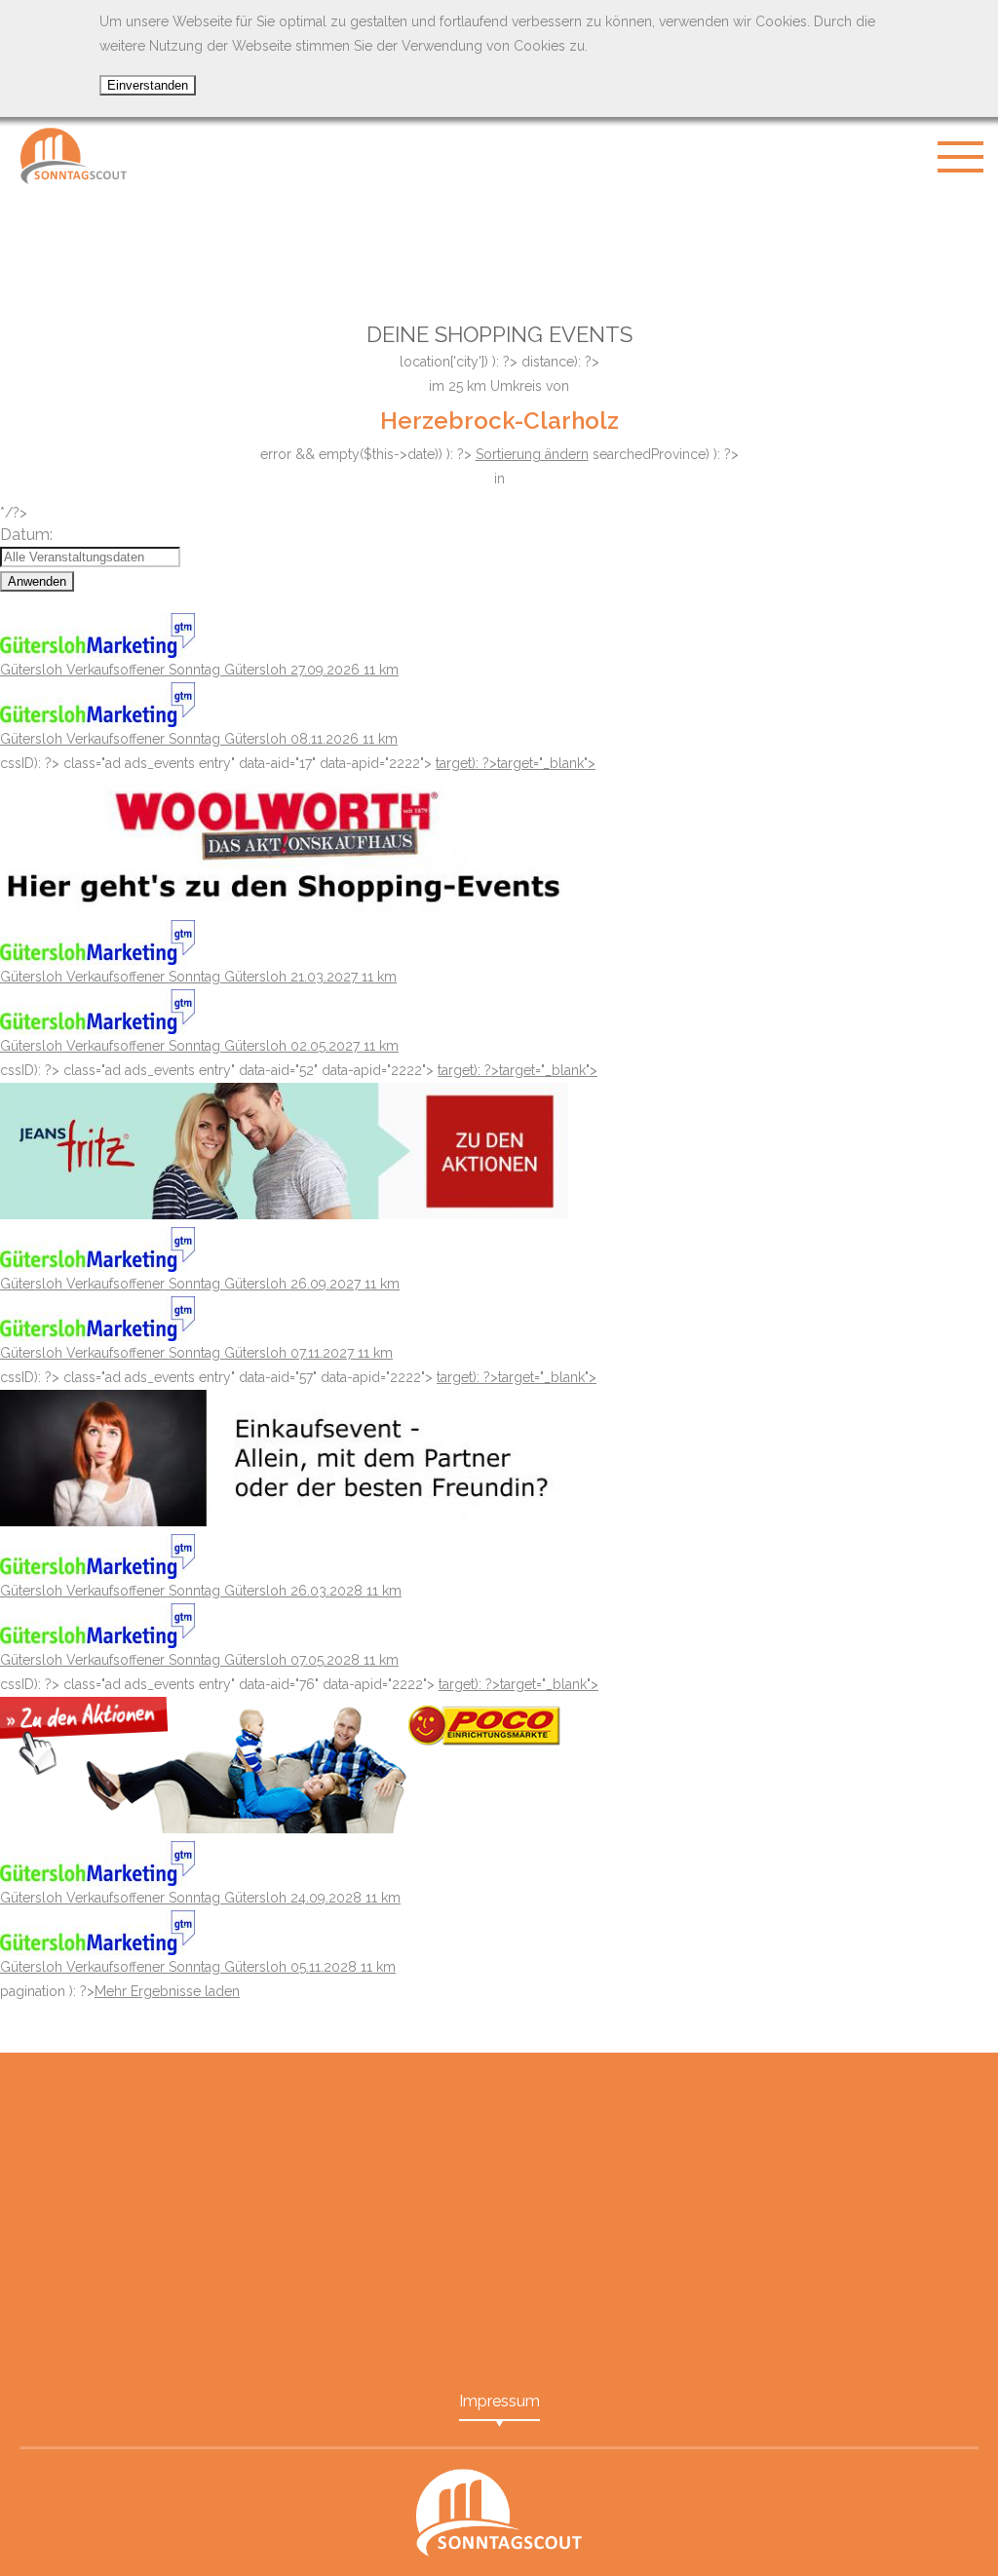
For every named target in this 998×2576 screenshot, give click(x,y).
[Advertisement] (499, 244)
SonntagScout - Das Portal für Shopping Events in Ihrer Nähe (73, 156)
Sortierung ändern (532, 454)
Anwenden (37, 581)
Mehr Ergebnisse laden (167, 1991)
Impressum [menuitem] (499, 2401)
